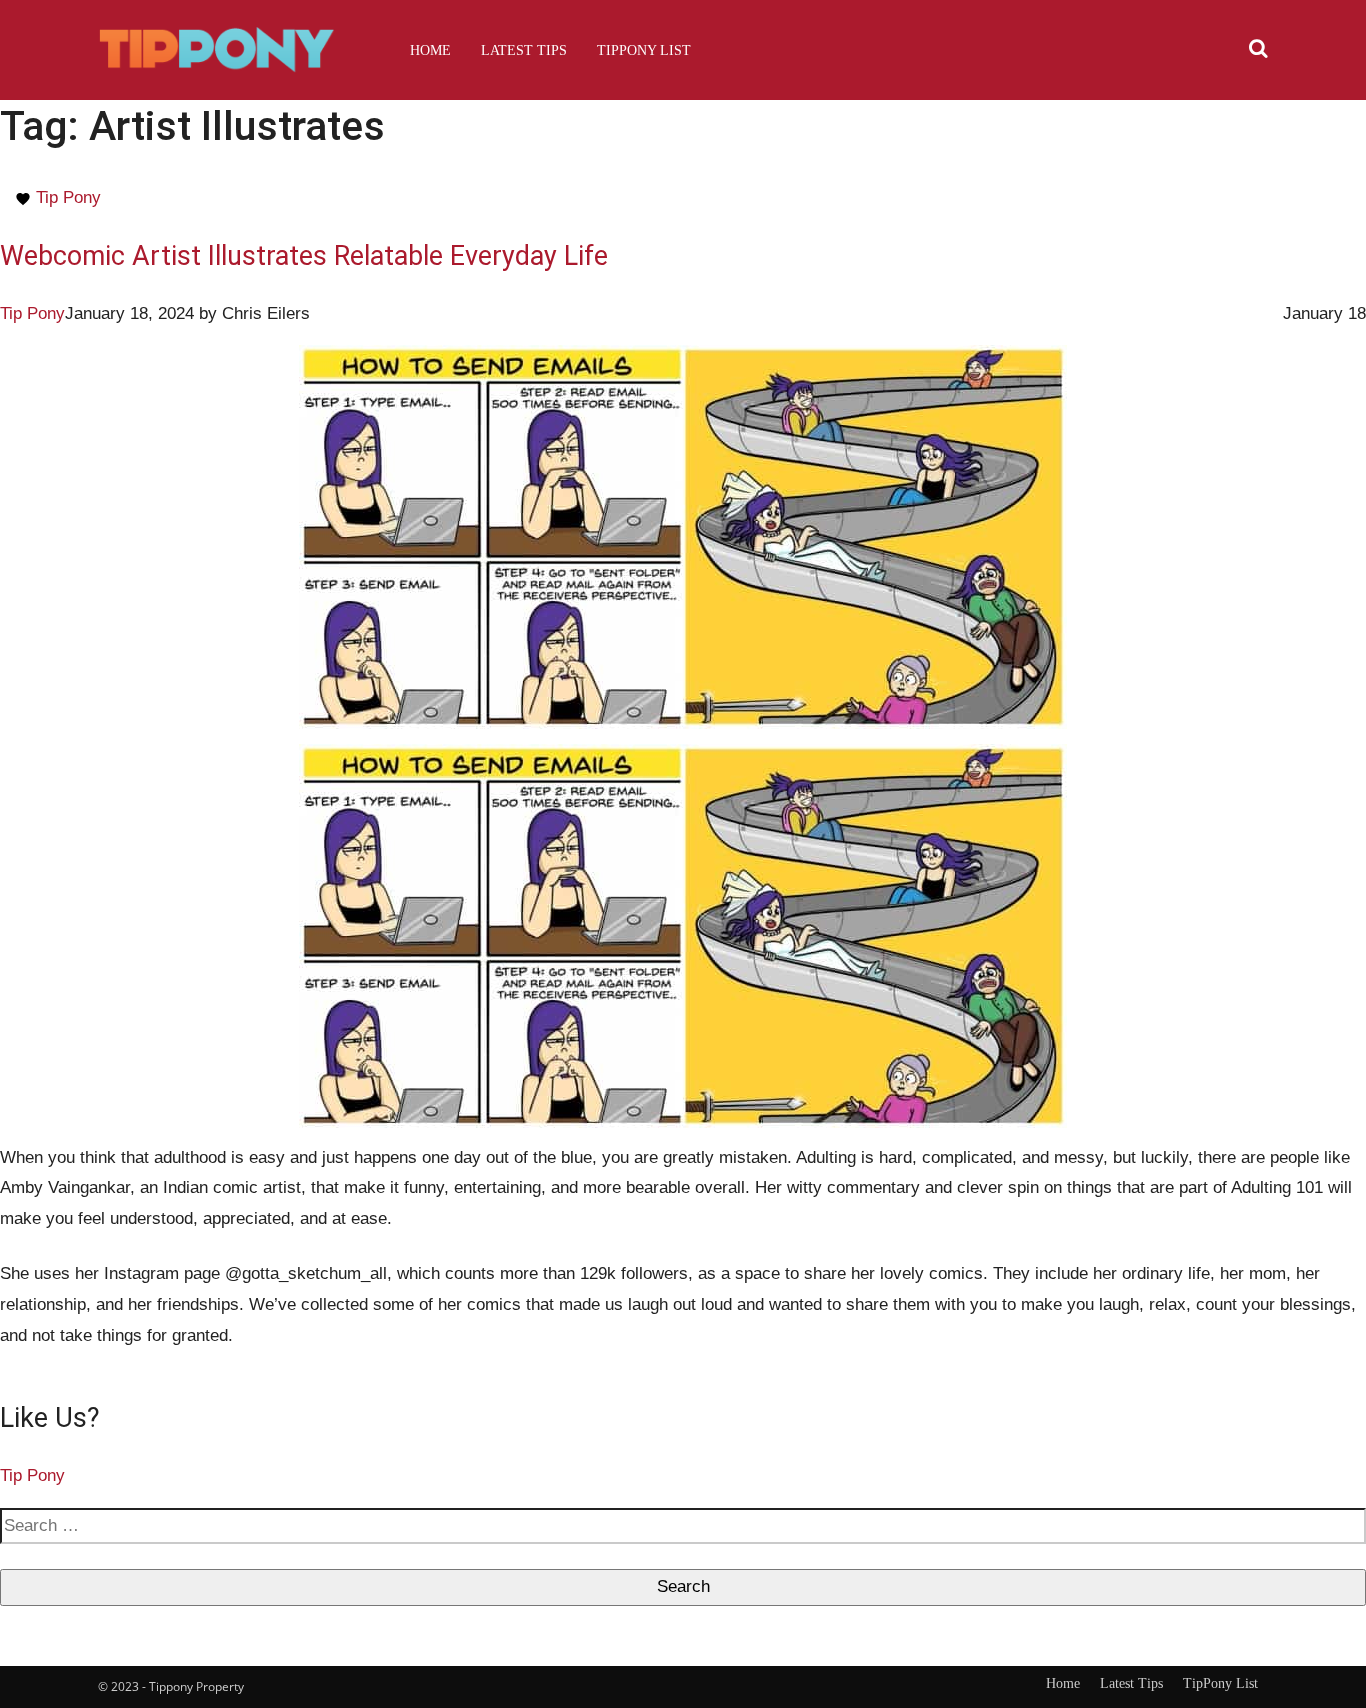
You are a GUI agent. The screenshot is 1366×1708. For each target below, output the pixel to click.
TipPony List (644, 50)
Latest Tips (524, 50)
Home (430, 50)
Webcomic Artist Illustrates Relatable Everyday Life (304, 256)
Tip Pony (68, 197)
